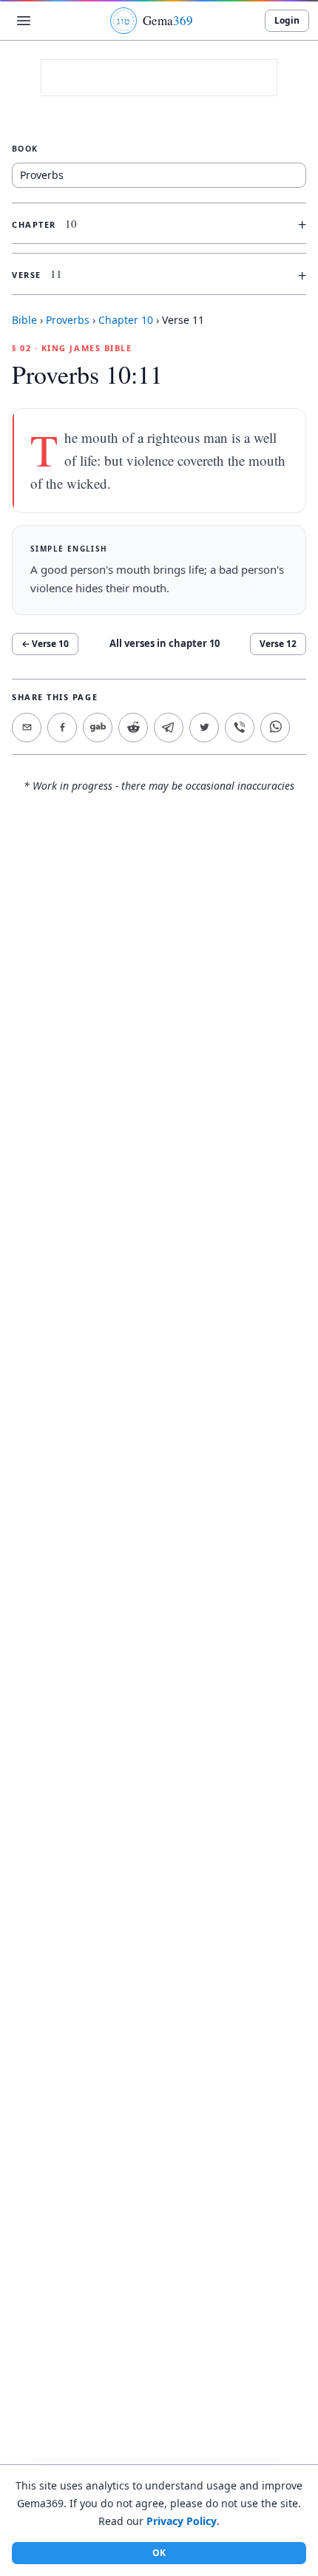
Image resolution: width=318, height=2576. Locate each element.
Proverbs (68, 320)
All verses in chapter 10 (165, 643)
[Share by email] (27, 728)
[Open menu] (24, 21)
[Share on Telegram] (169, 728)
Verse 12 (278, 644)
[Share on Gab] (98, 728)
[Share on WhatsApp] (275, 728)
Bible (24, 320)
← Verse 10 (45, 644)
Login (287, 20)
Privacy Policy (182, 2521)
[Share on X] (204, 728)
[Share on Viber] (240, 728)
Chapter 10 (126, 320)
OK (159, 2553)
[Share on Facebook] (62, 728)
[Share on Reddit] (133, 728)
